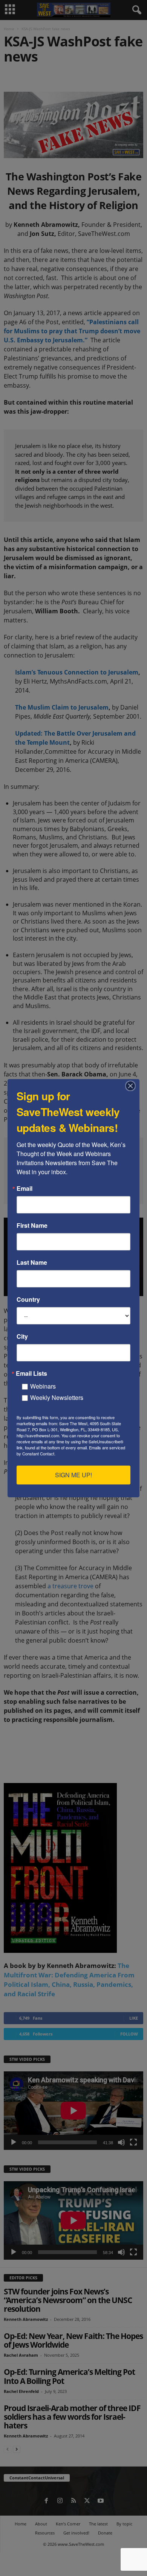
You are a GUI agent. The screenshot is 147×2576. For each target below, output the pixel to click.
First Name (32, 1226)
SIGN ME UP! (73, 1475)
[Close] (133, 1086)
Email (24, 1189)
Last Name (32, 1263)
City (22, 1337)
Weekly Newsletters (57, 1397)
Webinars (43, 1386)
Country (28, 1300)
